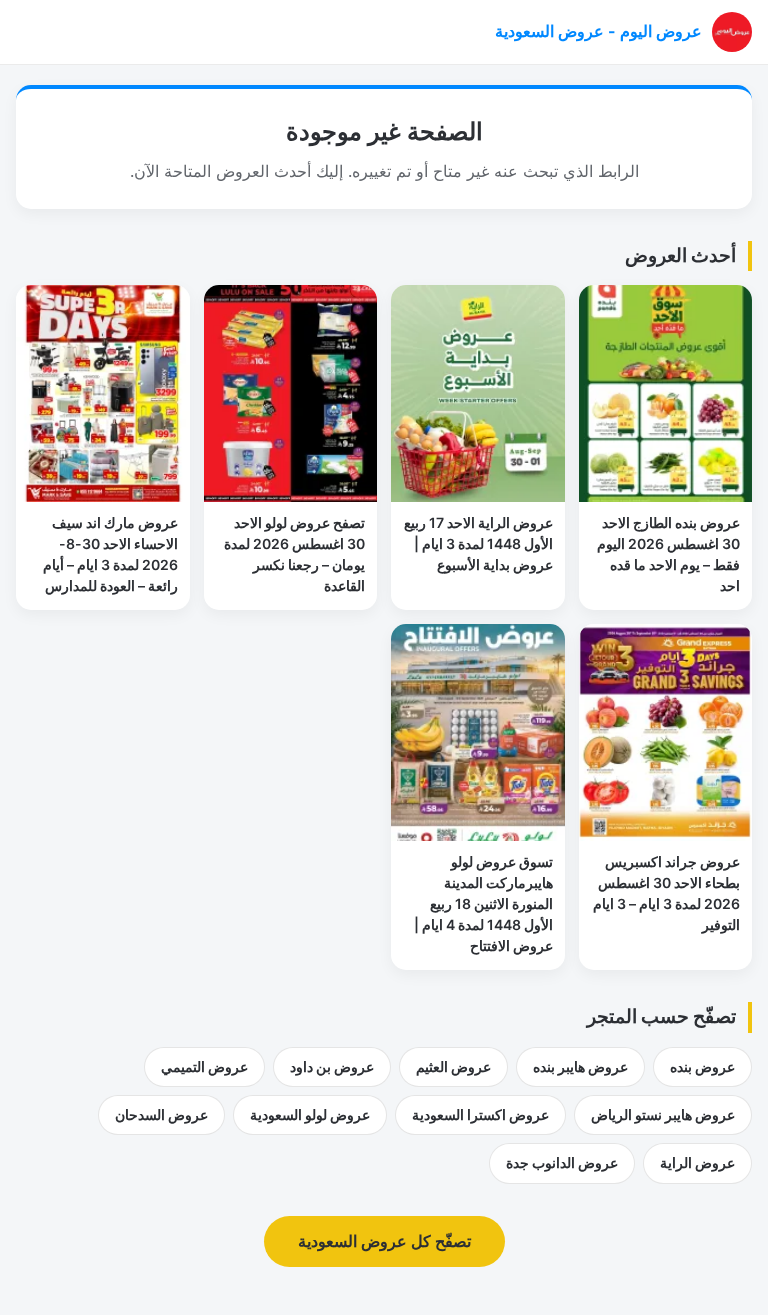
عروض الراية (697, 1162)
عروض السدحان (161, 1114)
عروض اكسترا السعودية (480, 1114)
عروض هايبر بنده (580, 1066)
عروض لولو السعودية (310, 1114)
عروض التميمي (204, 1066)
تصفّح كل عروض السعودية (384, 1241)
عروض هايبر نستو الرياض (663, 1114)
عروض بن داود (332, 1066)
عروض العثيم (453, 1066)
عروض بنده (702, 1066)
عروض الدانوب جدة (562, 1162)
